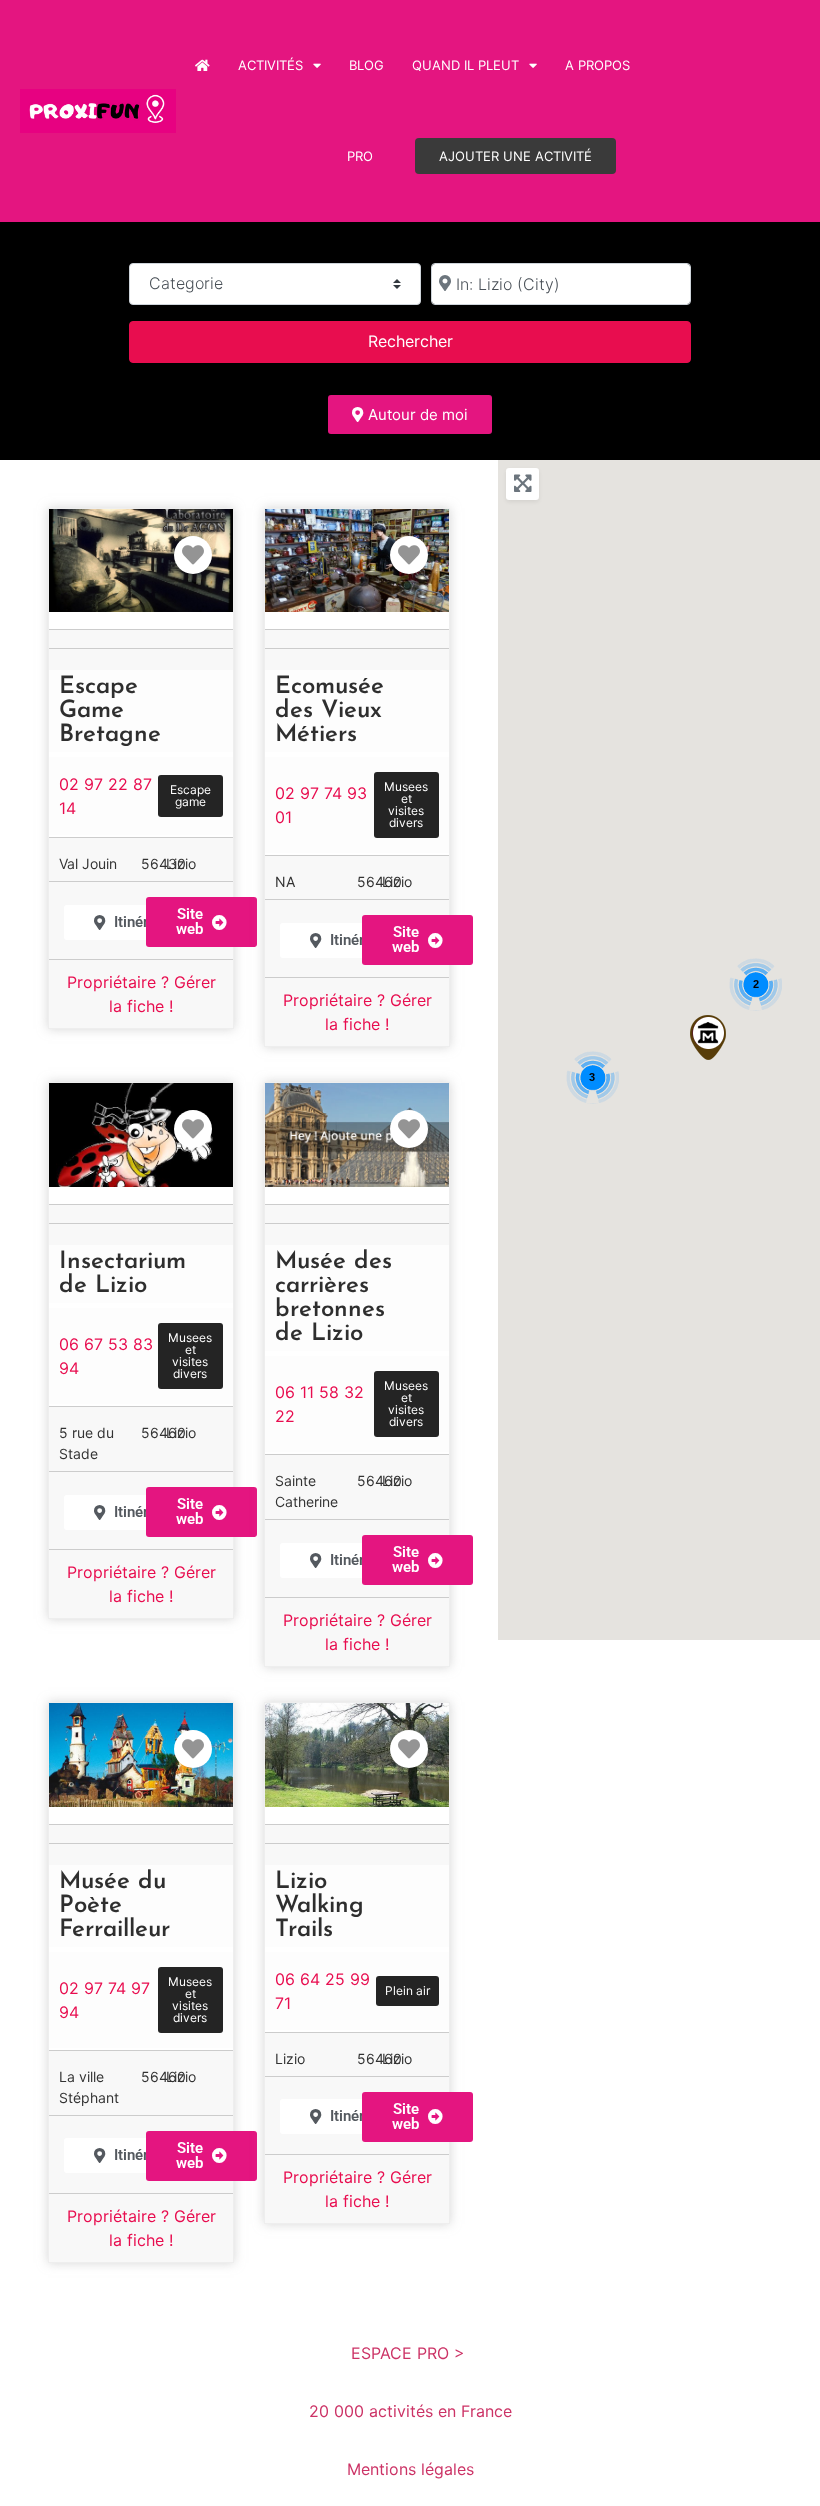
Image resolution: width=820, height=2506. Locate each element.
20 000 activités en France (410, 2411)
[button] (708, 1037)
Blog (366, 65)
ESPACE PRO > (410, 2353)
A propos (597, 65)
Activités (270, 65)
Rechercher (436, 340)
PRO (360, 156)
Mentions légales (410, 2469)
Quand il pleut (465, 65)
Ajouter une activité (515, 156)
